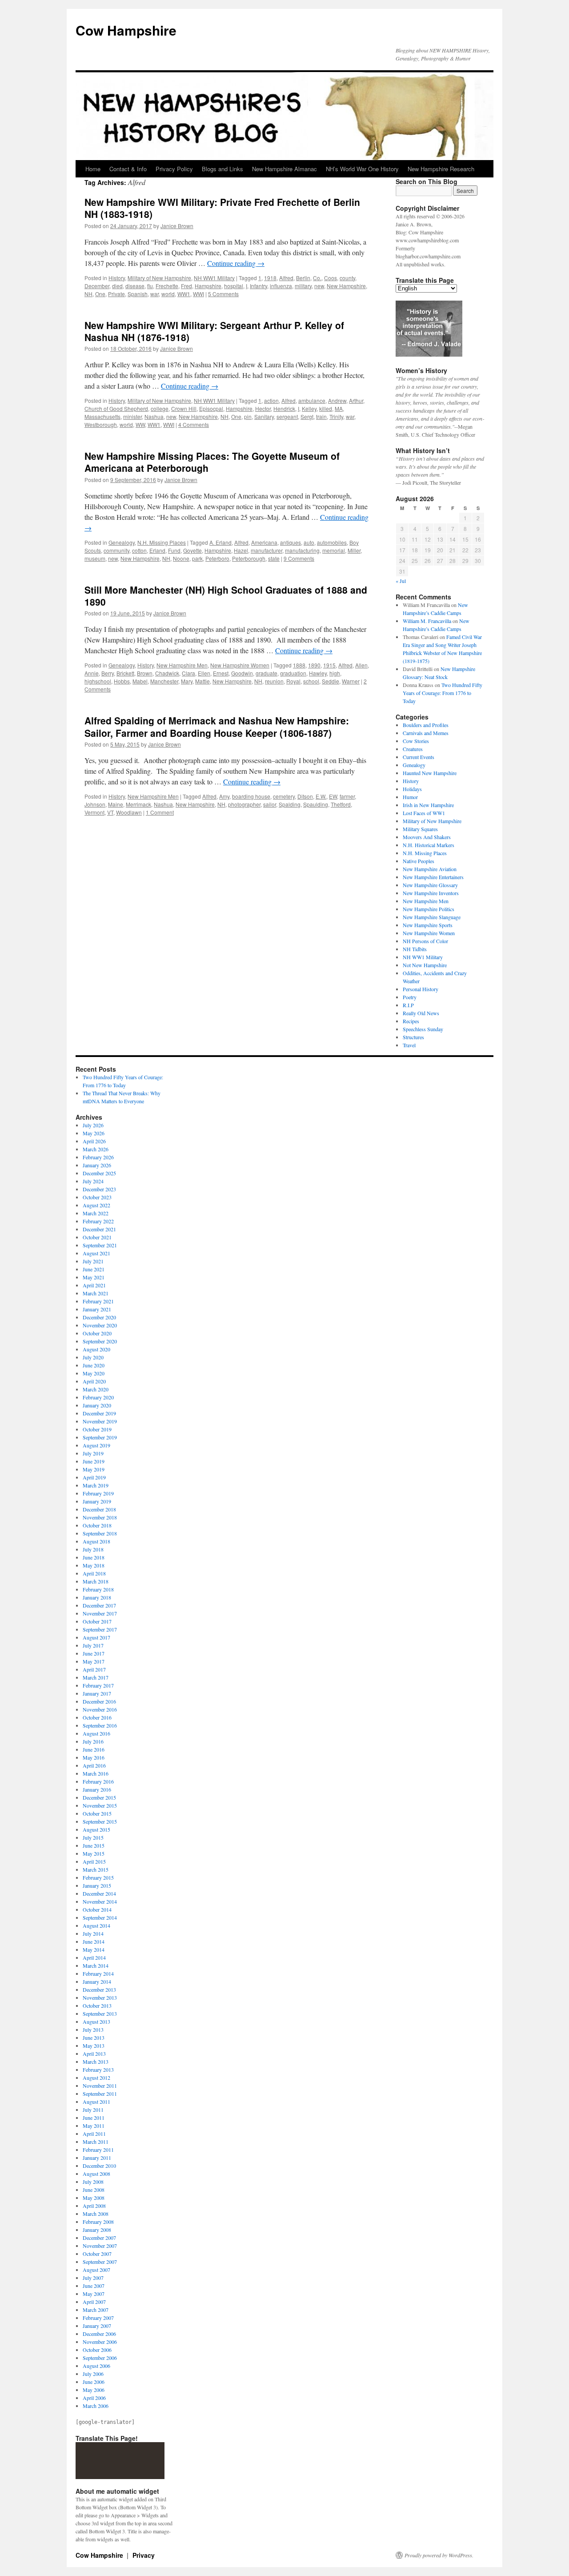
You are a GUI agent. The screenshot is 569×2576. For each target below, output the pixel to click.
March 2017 (96, 1677)
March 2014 (96, 1965)
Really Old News (421, 1013)
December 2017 (99, 1605)
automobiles (332, 542)
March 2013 (96, 2062)
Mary (187, 681)
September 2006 (100, 2358)
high (335, 673)
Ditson (305, 796)
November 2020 (100, 1325)
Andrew (337, 400)
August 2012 (96, 2078)
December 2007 (99, 2238)
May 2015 (94, 1853)
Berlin (303, 278)
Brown (145, 673)
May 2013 (94, 2046)
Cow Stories (416, 741)
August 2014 (96, 1925)
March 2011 (96, 2142)
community (116, 550)
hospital (234, 286)
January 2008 (97, 2230)
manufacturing (302, 550)
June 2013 (94, 2037)
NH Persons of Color (425, 941)
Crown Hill (184, 408)
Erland (157, 550)
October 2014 (97, 1909)
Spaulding (316, 804)
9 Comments (299, 558)
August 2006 (96, 2366)
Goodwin (242, 673)
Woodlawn (129, 812)
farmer (347, 796)
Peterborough (249, 558)
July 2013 (93, 2029)
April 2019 (94, 1477)
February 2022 (98, 1221)
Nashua (154, 416)
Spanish (138, 294)
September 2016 (100, 1725)
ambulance (312, 400)
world (168, 294)
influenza (281, 286)
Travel (409, 1045)
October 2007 (97, 2254)
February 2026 (98, 1157)
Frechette (167, 286)
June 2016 (94, 1749)
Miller (354, 550)
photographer (244, 804)
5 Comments (223, 294)
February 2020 (98, 1397)
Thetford (341, 804)
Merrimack (138, 804)
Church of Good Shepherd (116, 408)
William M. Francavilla (427, 621)
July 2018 (93, 1549)
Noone (181, 558)
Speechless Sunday (423, 1029)
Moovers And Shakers (427, 837)
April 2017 (94, 1669)
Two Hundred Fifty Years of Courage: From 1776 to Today (443, 693)
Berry (108, 673)
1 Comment (160, 812)
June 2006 (94, 2382)
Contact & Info (128, 169)
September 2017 (100, 1629)
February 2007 (98, 2318)
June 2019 (94, 1461)
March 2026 (96, 1149)
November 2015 (100, 1805)
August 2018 (96, 1541)
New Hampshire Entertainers (433, 877)
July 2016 (93, 1741)
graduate (266, 673)
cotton (139, 550)
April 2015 (94, 1861)
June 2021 (94, 1269)
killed (326, 408)
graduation (293, 673)
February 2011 (98, 2150)
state (274, 558)
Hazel (241, 550)
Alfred (286, 278)
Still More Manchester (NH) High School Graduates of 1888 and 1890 (226, 596)
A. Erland (220, 542)
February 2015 (98, 1877)
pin (248, 416)
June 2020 (94, 1365)
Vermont (94, 812)
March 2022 (96, 1213)
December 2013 (99, 1989)
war (154, 294)
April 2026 (94, 1141)
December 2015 (99, 1797)
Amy (224, 796)
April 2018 (94, 1573)
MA (339, 408)
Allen (361, 665)
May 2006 (94, 2390)
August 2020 (96, 1349)
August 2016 (96, 1733)
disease (135, 286)
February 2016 (98, 1781)
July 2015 (93, 1837)
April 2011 (94, 2134)
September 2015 (100, 1821)
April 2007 (94, 2302)
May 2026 (94, 1133)
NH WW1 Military (214, 278)
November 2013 (100, 1997)
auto (309, 542)
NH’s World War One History (362, 169)
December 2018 (99, 1509)
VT (110, 812)
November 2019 (100, 1421)
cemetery (284, 796)
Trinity (336, 416)
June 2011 (94, 2118)
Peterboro (217, 558)
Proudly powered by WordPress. (439, 2555)
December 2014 (99, 1893)
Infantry (258, 286)
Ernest (221, 673)
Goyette (192, 550)
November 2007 (100, 2246)
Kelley (309, 408)
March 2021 (96, 1293)
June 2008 (94, 2190)
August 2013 (96, 2021)
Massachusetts (102, 416)
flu (150, 286)
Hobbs (122, 681)
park (197, 558)
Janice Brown (177, 226)
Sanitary (264, 416)
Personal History (421, 989)
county (347, 278)
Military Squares (420, 829)
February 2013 (98, 2070)
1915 (329, 665)
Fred (186, 286)
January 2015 (97, 1885)
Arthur (356, 400)
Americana (264, 542)
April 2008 (94, 2206)
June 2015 (94, 1845)
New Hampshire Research (441, 169)
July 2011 (93, 2110)
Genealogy (122, 542)
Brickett (125, 673)
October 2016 (97, 1717)
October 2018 (97, 1525)
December (97, 286)
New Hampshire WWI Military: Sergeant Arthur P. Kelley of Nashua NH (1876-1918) (214, 331)
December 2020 (99, 1317)
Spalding (290, 804)
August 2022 (96, 1205)
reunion (274, 681)
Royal (293, 681)
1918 (270, 278)
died (117, 286)
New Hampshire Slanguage (432, 917)
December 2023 (99, 1189)
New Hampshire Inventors (431, 893)
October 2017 (97, 1621)
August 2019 (96, 1445)
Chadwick (167, 673)
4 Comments (194, 424)
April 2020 (94, 1381)
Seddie (331, 681)
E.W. (321, 796)
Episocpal (211, 408)
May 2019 (94, 1469)
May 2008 (94, 2198)
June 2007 (94, 2286)
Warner (351, 681)
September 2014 (100, 1917)
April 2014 (94, 1957)
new (319, 286)
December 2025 (99, 1173)
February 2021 (98, 1301)
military (303, 286)
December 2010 (99, 2166)
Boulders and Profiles (426, 725)
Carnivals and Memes (426, 733)
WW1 (184, 294)
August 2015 (96, 1829)
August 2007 (96, 2270)
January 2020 (97, 1405)
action (271, 400)
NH (88, 294)
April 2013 (94, 2054)
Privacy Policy (174, 169)
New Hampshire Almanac (284, 169)
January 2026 (97, 1165)
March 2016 (96, 1773)
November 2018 (100, 1517)
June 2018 (94, 1557)
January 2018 (97, 1597)
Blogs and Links (222, 169)
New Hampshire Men (182, 665)
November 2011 (100, 2086)
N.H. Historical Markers (429, 845)
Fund (174, 550)
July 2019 (93, 1453)
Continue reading (236, 263)
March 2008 (96, 2214)
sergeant (287, 416)
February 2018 (98, 1589)
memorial (334, 550)
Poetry (410, 997)
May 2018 (94, 1565)
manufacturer (266, 550)
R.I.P (408, 1005)
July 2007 (93, 2278)
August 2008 (96, 2174)
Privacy (144, 2555)
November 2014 (100, 1901)
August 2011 (96, 2102)
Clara (188, 673)
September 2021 (100, 1245)
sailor (270, 804)
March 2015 (96, 1869)
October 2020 (97, 1333)
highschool (98, 681)
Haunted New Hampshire (430, 773)
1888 (299, 665)
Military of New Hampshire (159, 278)
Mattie (202, 681)
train (321, 416)
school (311, 681)
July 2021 (93, 1261)
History (117, 278)
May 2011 (94, 2126)
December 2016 (99, 1701)
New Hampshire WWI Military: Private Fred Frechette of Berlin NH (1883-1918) (222, 208)
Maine (116, 804)
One (100, 294)
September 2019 (100, 1437)
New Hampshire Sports (428, 925)
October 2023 (97, 1197)
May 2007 (94, 2294)
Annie (92, 673)
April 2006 (94, 2398)
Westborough (101, 424)
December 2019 (99, 1413)
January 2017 (97, 1693)
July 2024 (93, 1181)
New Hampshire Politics (429, 909)
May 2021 (94, 1277)
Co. (317, 278)
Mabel (140, 681)
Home (93, 169)
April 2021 (94, 1285)
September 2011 (100, 2094)
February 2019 (98, 1493)
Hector (263, 408)
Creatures (413, 749)
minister (132, 416)
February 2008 (98, 2222)
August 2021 (96, 1253)
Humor (410, 797)
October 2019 (97, 1429)
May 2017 (94, 1661)
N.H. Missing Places (162, 542)
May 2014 (94, 1949)
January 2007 (97, 2326)
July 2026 (93, 1125)
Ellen (204, 673)
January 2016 (97, 1789)
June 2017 (94, 1653)
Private (116, 294)
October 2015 (97, 1813)
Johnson (95, 804)
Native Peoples (419, 861)
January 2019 (97, 1501)
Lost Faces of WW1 (424, 813)
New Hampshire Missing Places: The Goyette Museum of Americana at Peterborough (212, 462)
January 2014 (97, 1981)
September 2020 (100, 1341)
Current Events (419, 757)
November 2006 (100, 2342)
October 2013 (97, 2005)
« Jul (401, 581)
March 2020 (96, 1389)
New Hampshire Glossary (430, 885)
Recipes (411, 1021)
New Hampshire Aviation (430, 869)
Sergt (307, 416)
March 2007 (96, 2310)
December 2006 (99, 2334)
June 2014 (94, 1941)
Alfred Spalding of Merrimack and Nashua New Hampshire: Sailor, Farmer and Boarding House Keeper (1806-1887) (217, 726)
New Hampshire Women (240, 665)
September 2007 (100, 2262)
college (160, 408)
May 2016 (94, 1757)
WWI (198, 294)
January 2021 (97, 1309)
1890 (314, 665)
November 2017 (100, 1613)
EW (333, 796)
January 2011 (97, 2158)
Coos (331, 278)
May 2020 (94, 1373)
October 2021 (97, 1237)
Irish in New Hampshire (428, 805)
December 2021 (99, 1229)
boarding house (251, 796)
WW (140, 424)
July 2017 (93, 1645)
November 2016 (100, 1709)
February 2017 (98, 1685)
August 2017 (96, 1637)
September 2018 (100, 1533)
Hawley (318, 673)
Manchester (164, 681)
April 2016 (94, 1765)
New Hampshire (346, 286)
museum (95, 558)
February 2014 (98, 1973)
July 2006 (93, 2374)
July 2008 (93, 2182)
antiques (291, 542)
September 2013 (100, 2013)
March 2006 (96, 2406)
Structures (413, 1037)
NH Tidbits (415, 949)
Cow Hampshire (126, 30)
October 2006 (97, 2350)
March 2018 (96, 1581)
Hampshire (208, 286)
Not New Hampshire (425, 965)
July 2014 (93, 1933)
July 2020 (93, 1357)
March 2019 (96, 1485)
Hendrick (284, 408)
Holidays (412, 789)
